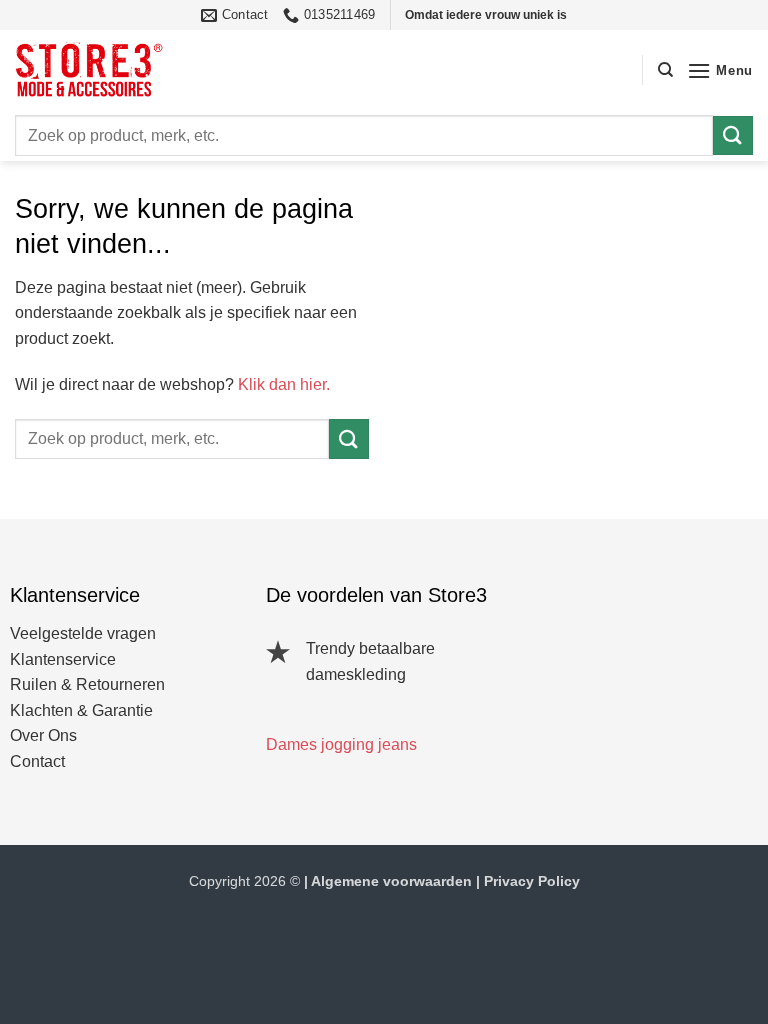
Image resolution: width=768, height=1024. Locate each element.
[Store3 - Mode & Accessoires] (105, 70)
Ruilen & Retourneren (87, 684)
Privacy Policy (532, 881)
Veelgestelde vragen (83, 633)
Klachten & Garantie (81, 710)
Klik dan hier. (284, 384)
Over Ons (43, 735)
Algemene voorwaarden (391, 881)
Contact (37, 761)
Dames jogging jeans (341, 744)
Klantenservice (63, 659)
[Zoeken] (665, 70)
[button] (720, 70)
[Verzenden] (733, 135)
